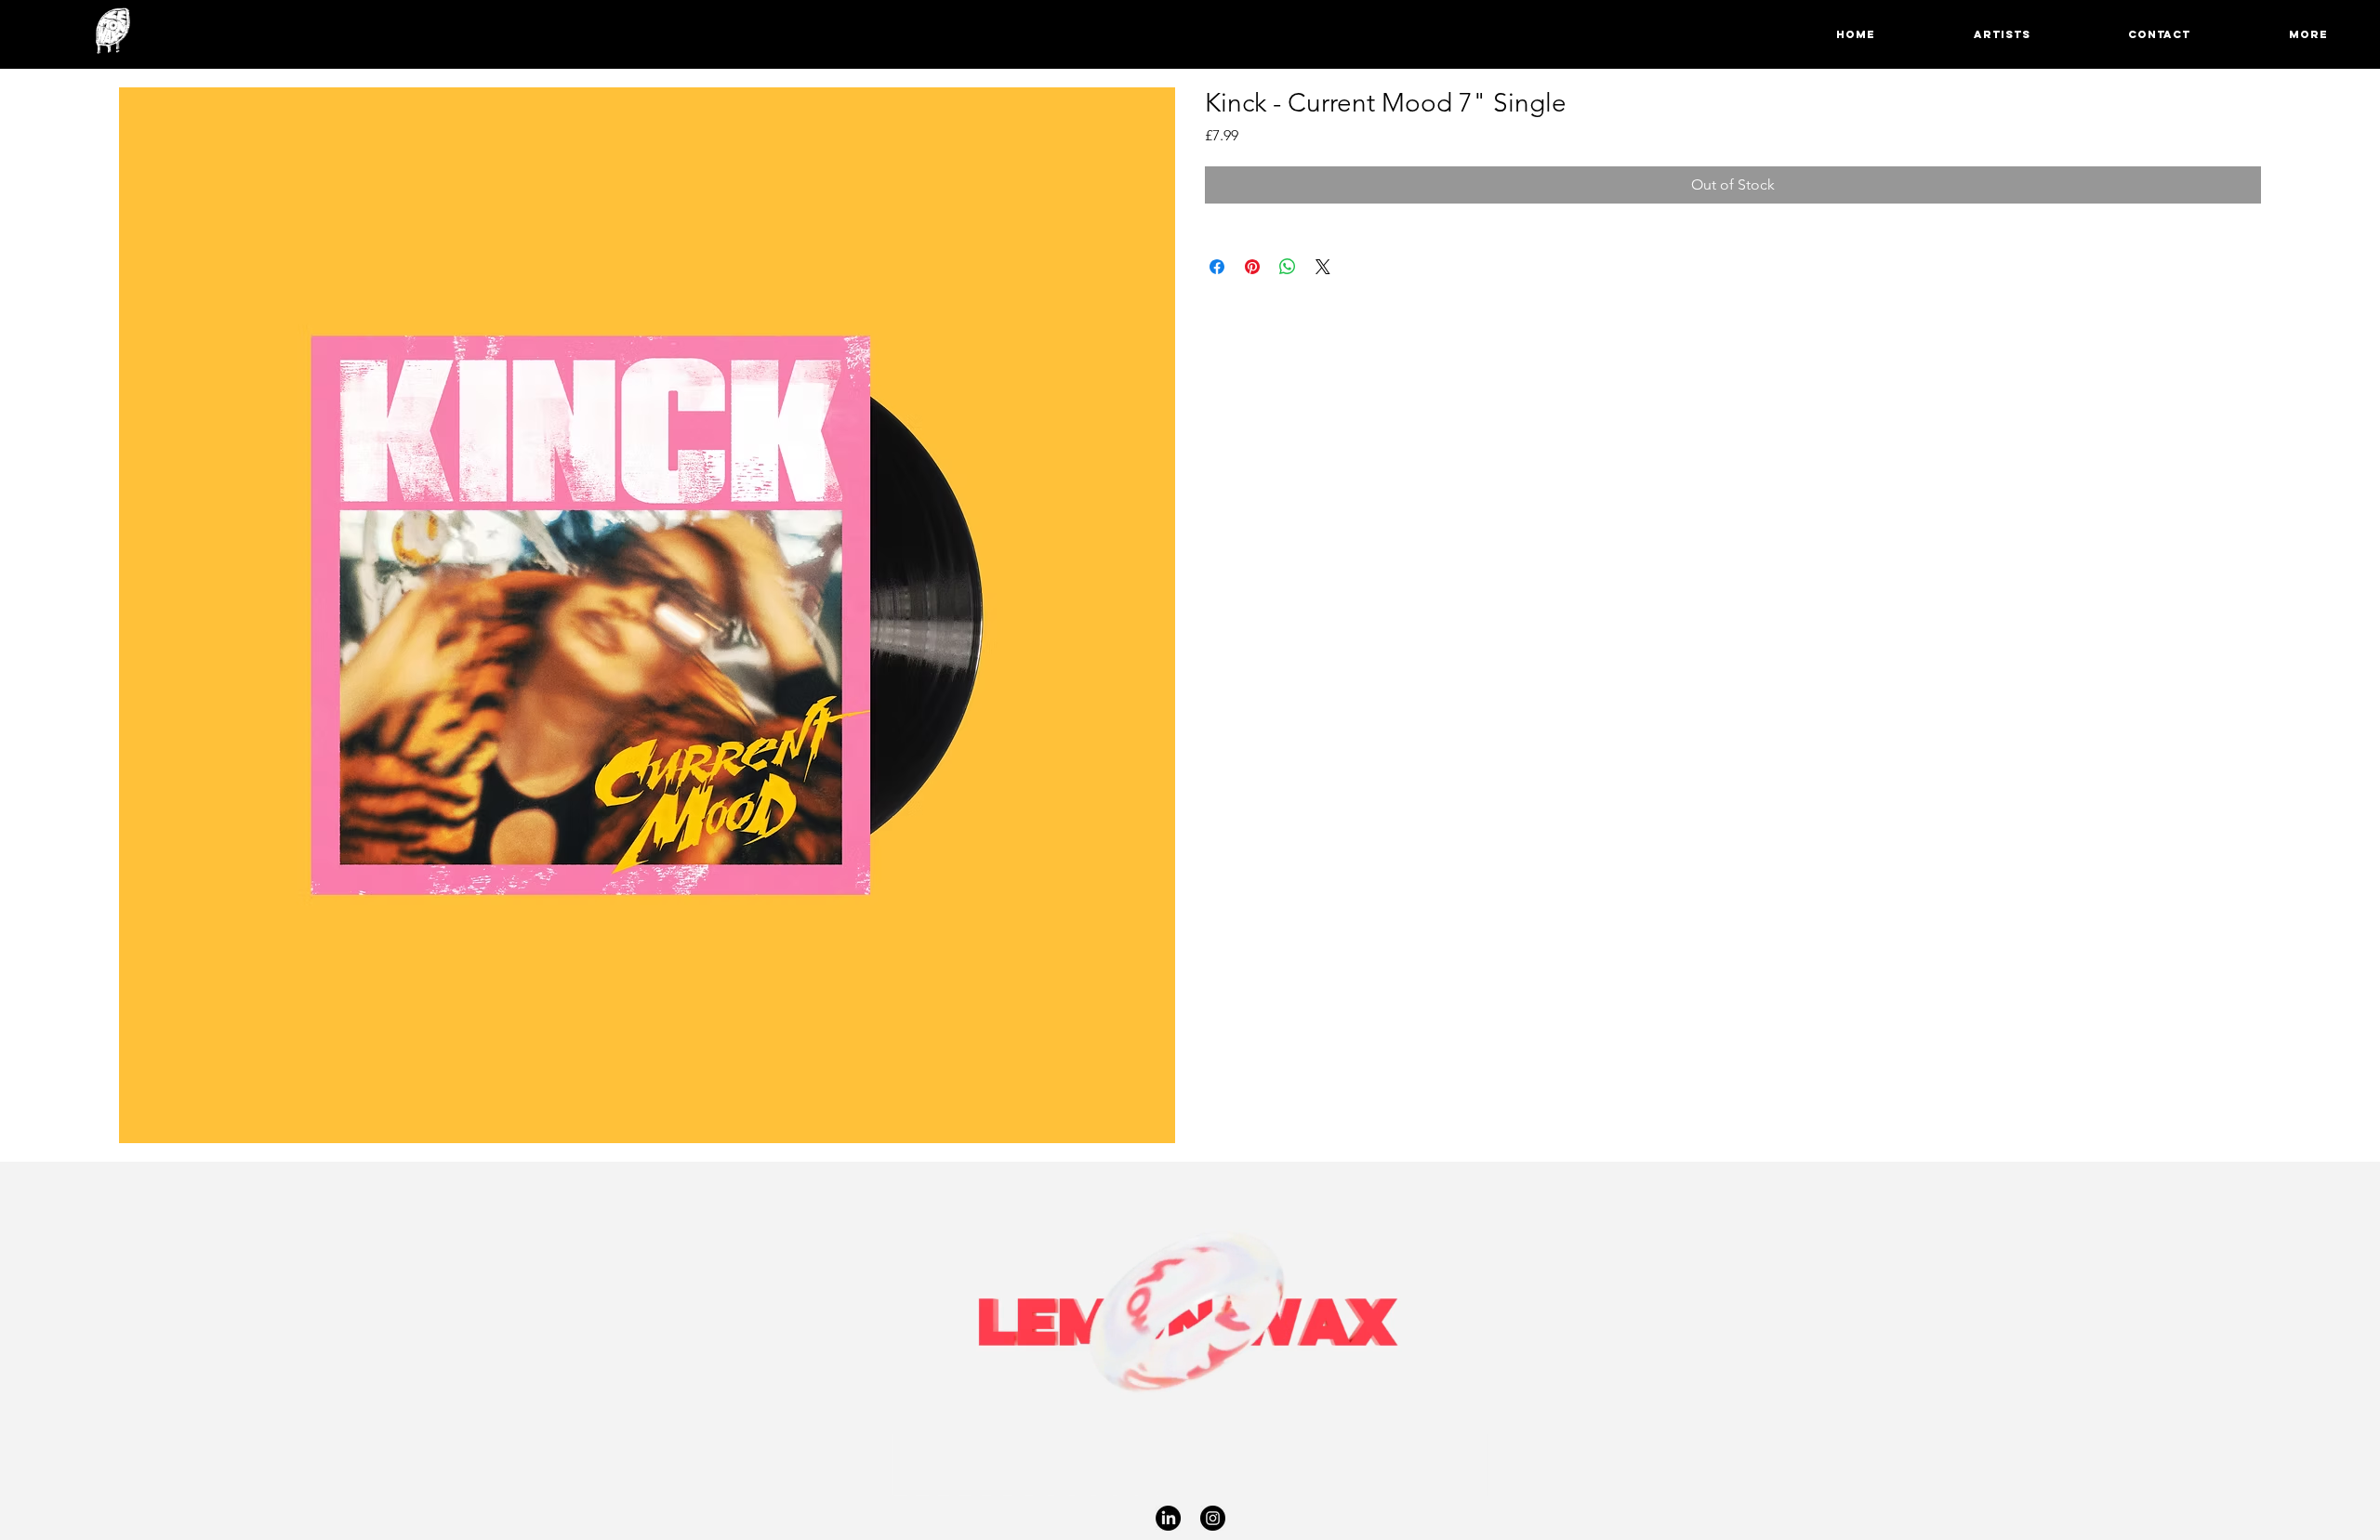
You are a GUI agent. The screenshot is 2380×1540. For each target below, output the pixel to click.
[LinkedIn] (1168, 1518)
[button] (2272, 34)
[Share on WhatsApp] (1288, 267)
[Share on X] (1323, 267)
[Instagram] (1213, 1518)
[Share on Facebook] (1217, 267)
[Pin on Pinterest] (1252, 267)
